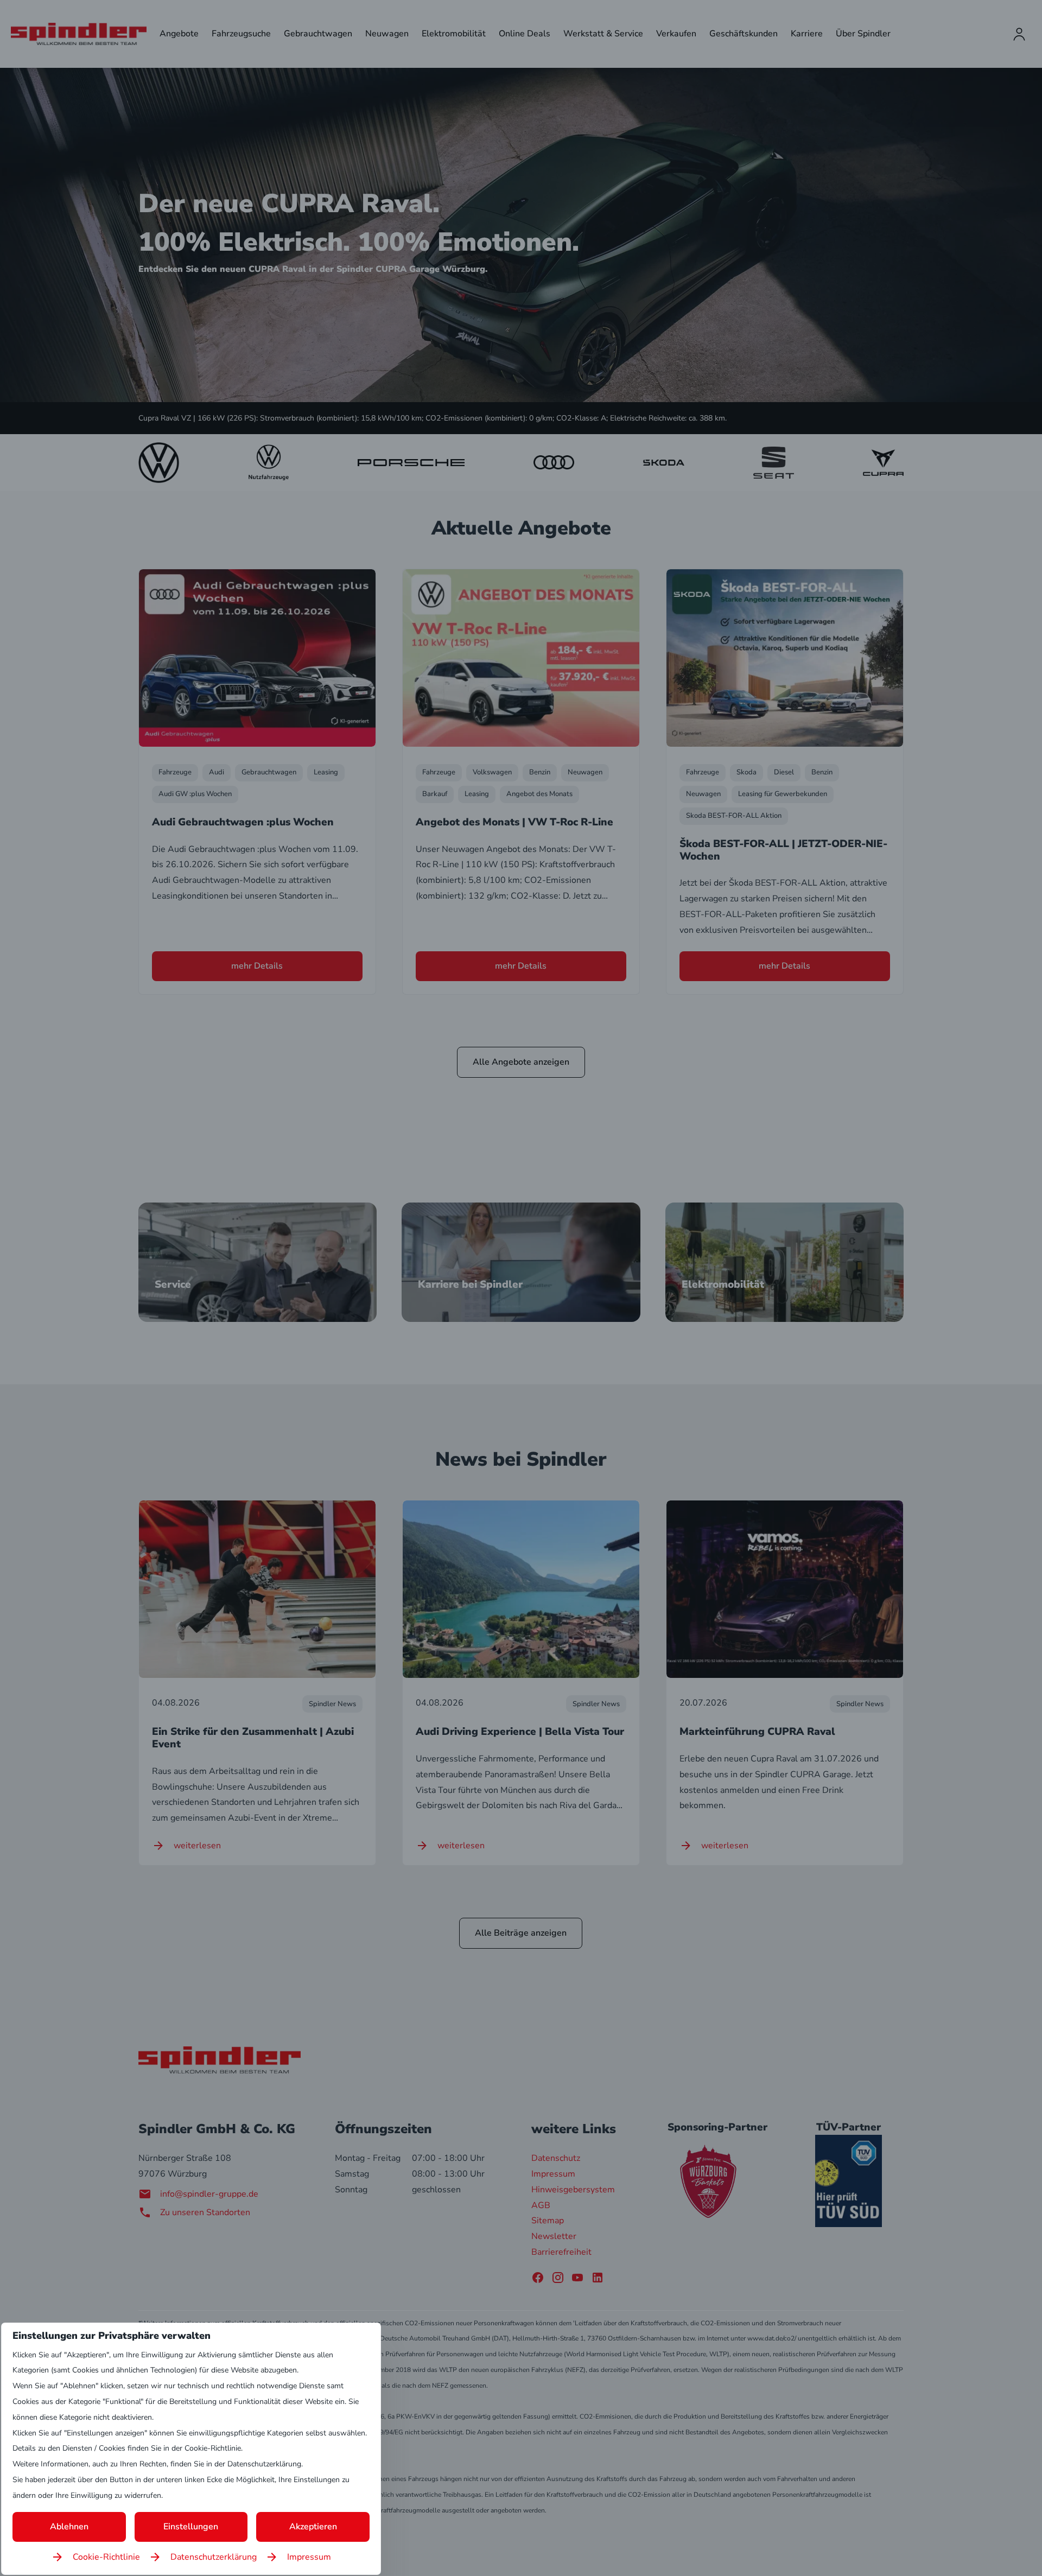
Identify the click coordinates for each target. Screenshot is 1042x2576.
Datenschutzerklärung (214, 2557)
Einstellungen (191, 2527)
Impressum (309, 2557)
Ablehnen (69, 2527)
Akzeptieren (313, 2527)
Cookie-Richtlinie (106, 2557)
